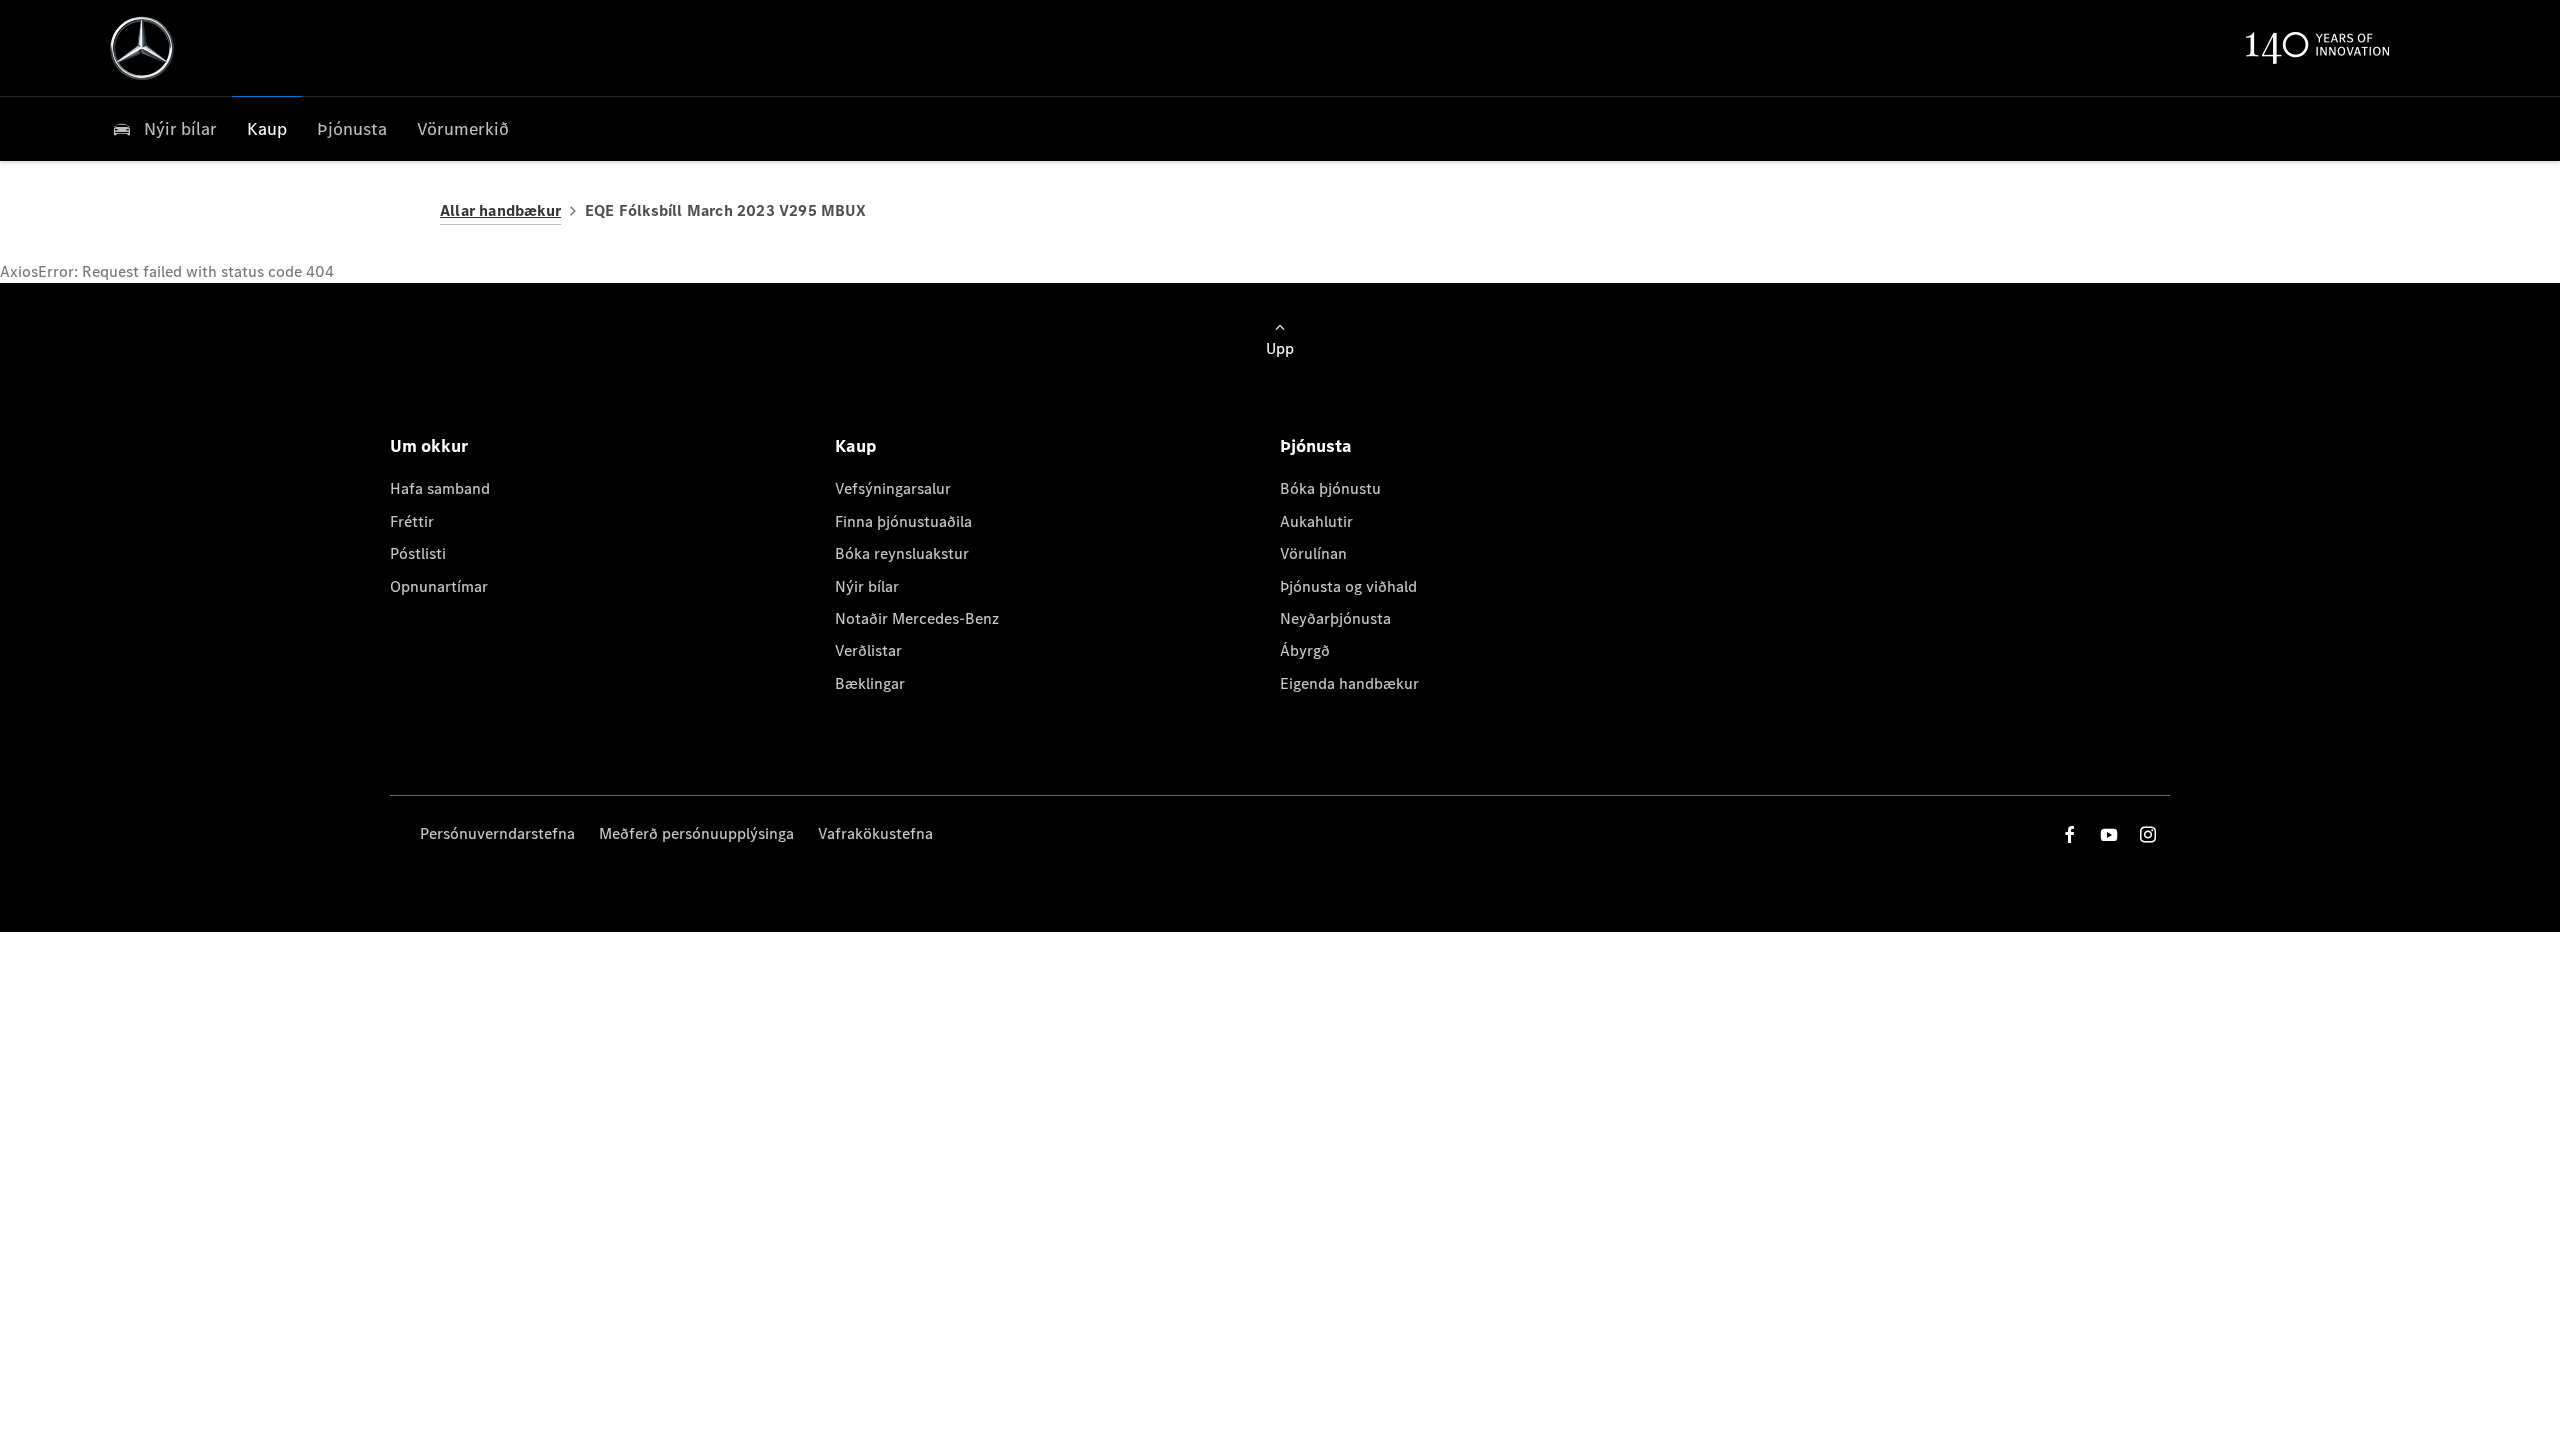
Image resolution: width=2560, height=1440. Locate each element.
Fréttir (412, 521)
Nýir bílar (867, 586)
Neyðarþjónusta (1335, 618)
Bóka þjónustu (1330, 488)
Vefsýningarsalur (893, 488)
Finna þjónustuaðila (903, 521)
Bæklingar (870, 683)
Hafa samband (440, 488)
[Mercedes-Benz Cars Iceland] (142, 48)
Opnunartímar (439, 586)
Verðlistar (868, 650)
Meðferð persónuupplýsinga (696, 833)
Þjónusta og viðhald (1348, 586)
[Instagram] (2148, 834)
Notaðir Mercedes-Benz (917, 618)
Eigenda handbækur (1349, 683)
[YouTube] (2109, 834)
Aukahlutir (1316, 521)
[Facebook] (2070, 834)
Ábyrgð (1305, 650)
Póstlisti (418, 553)
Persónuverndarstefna (497, 833)
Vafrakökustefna (875, 833)
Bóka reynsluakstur (902, 553)
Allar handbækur (500, 210)
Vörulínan (1313, 553)
